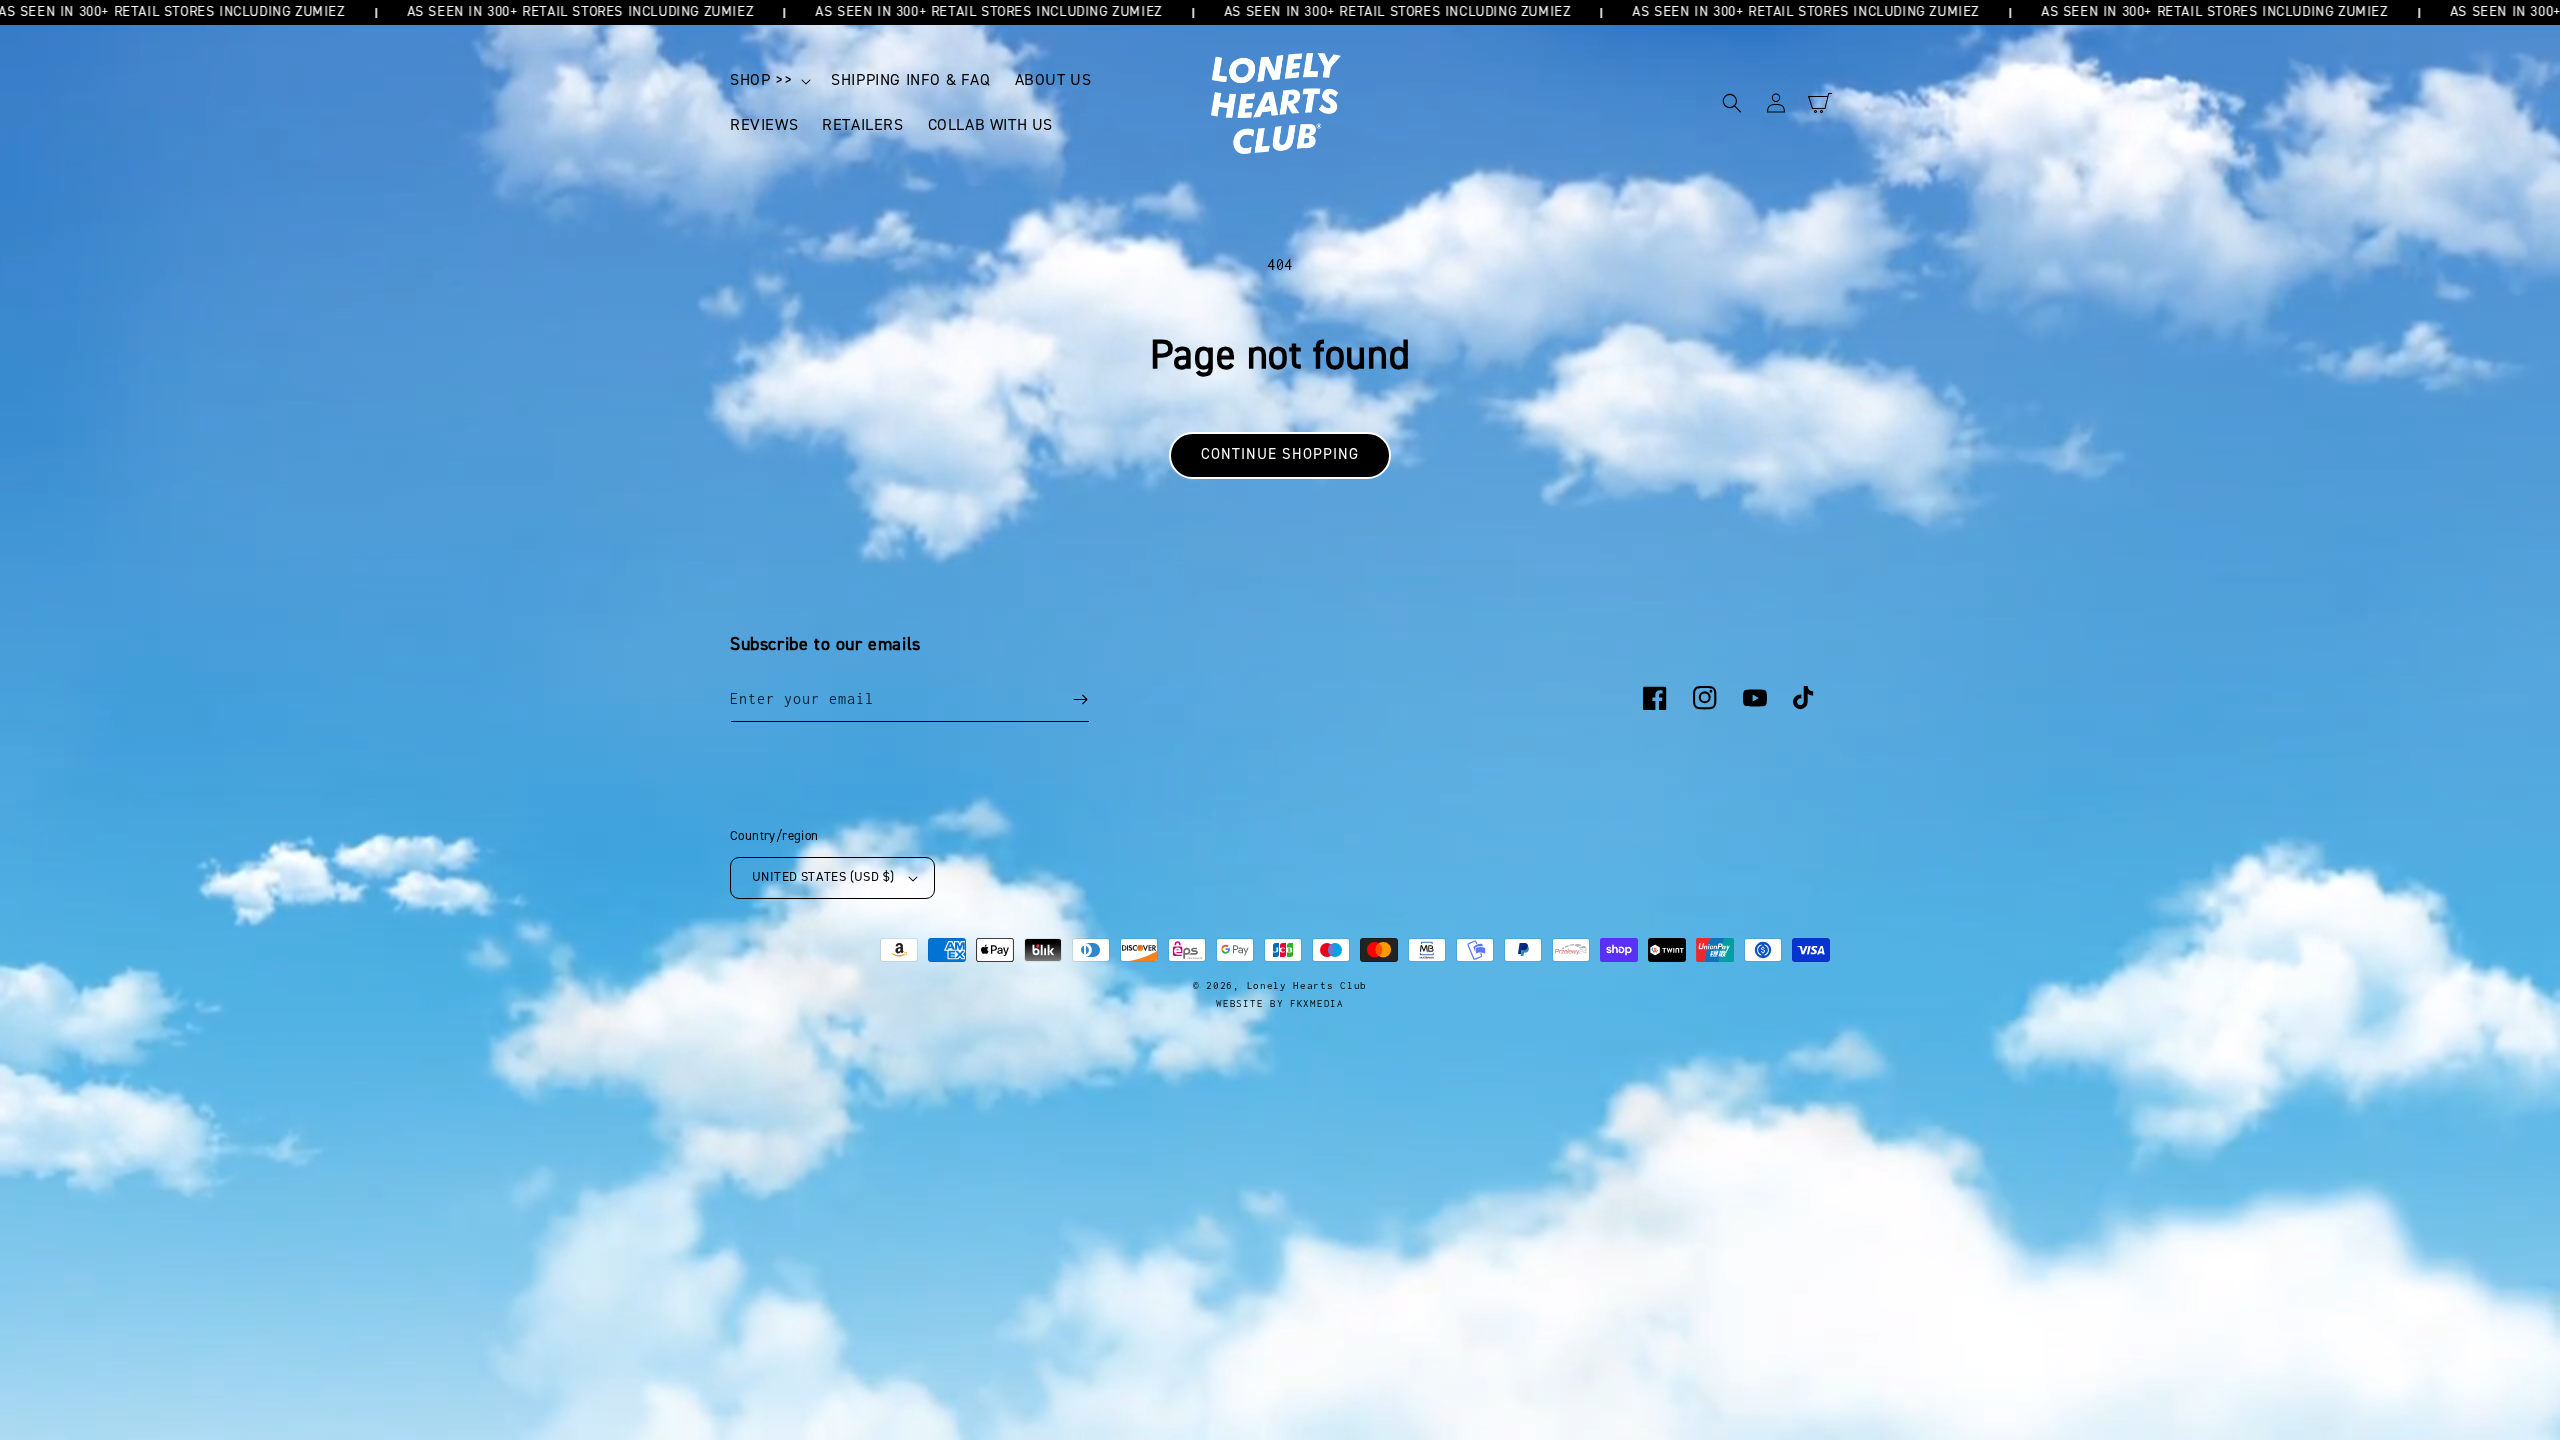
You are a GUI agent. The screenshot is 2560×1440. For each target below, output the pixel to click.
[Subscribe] (1080, 699)
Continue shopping (1280, 454)
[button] (768, 80)
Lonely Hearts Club (1307, 985)
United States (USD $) (823, 877)
